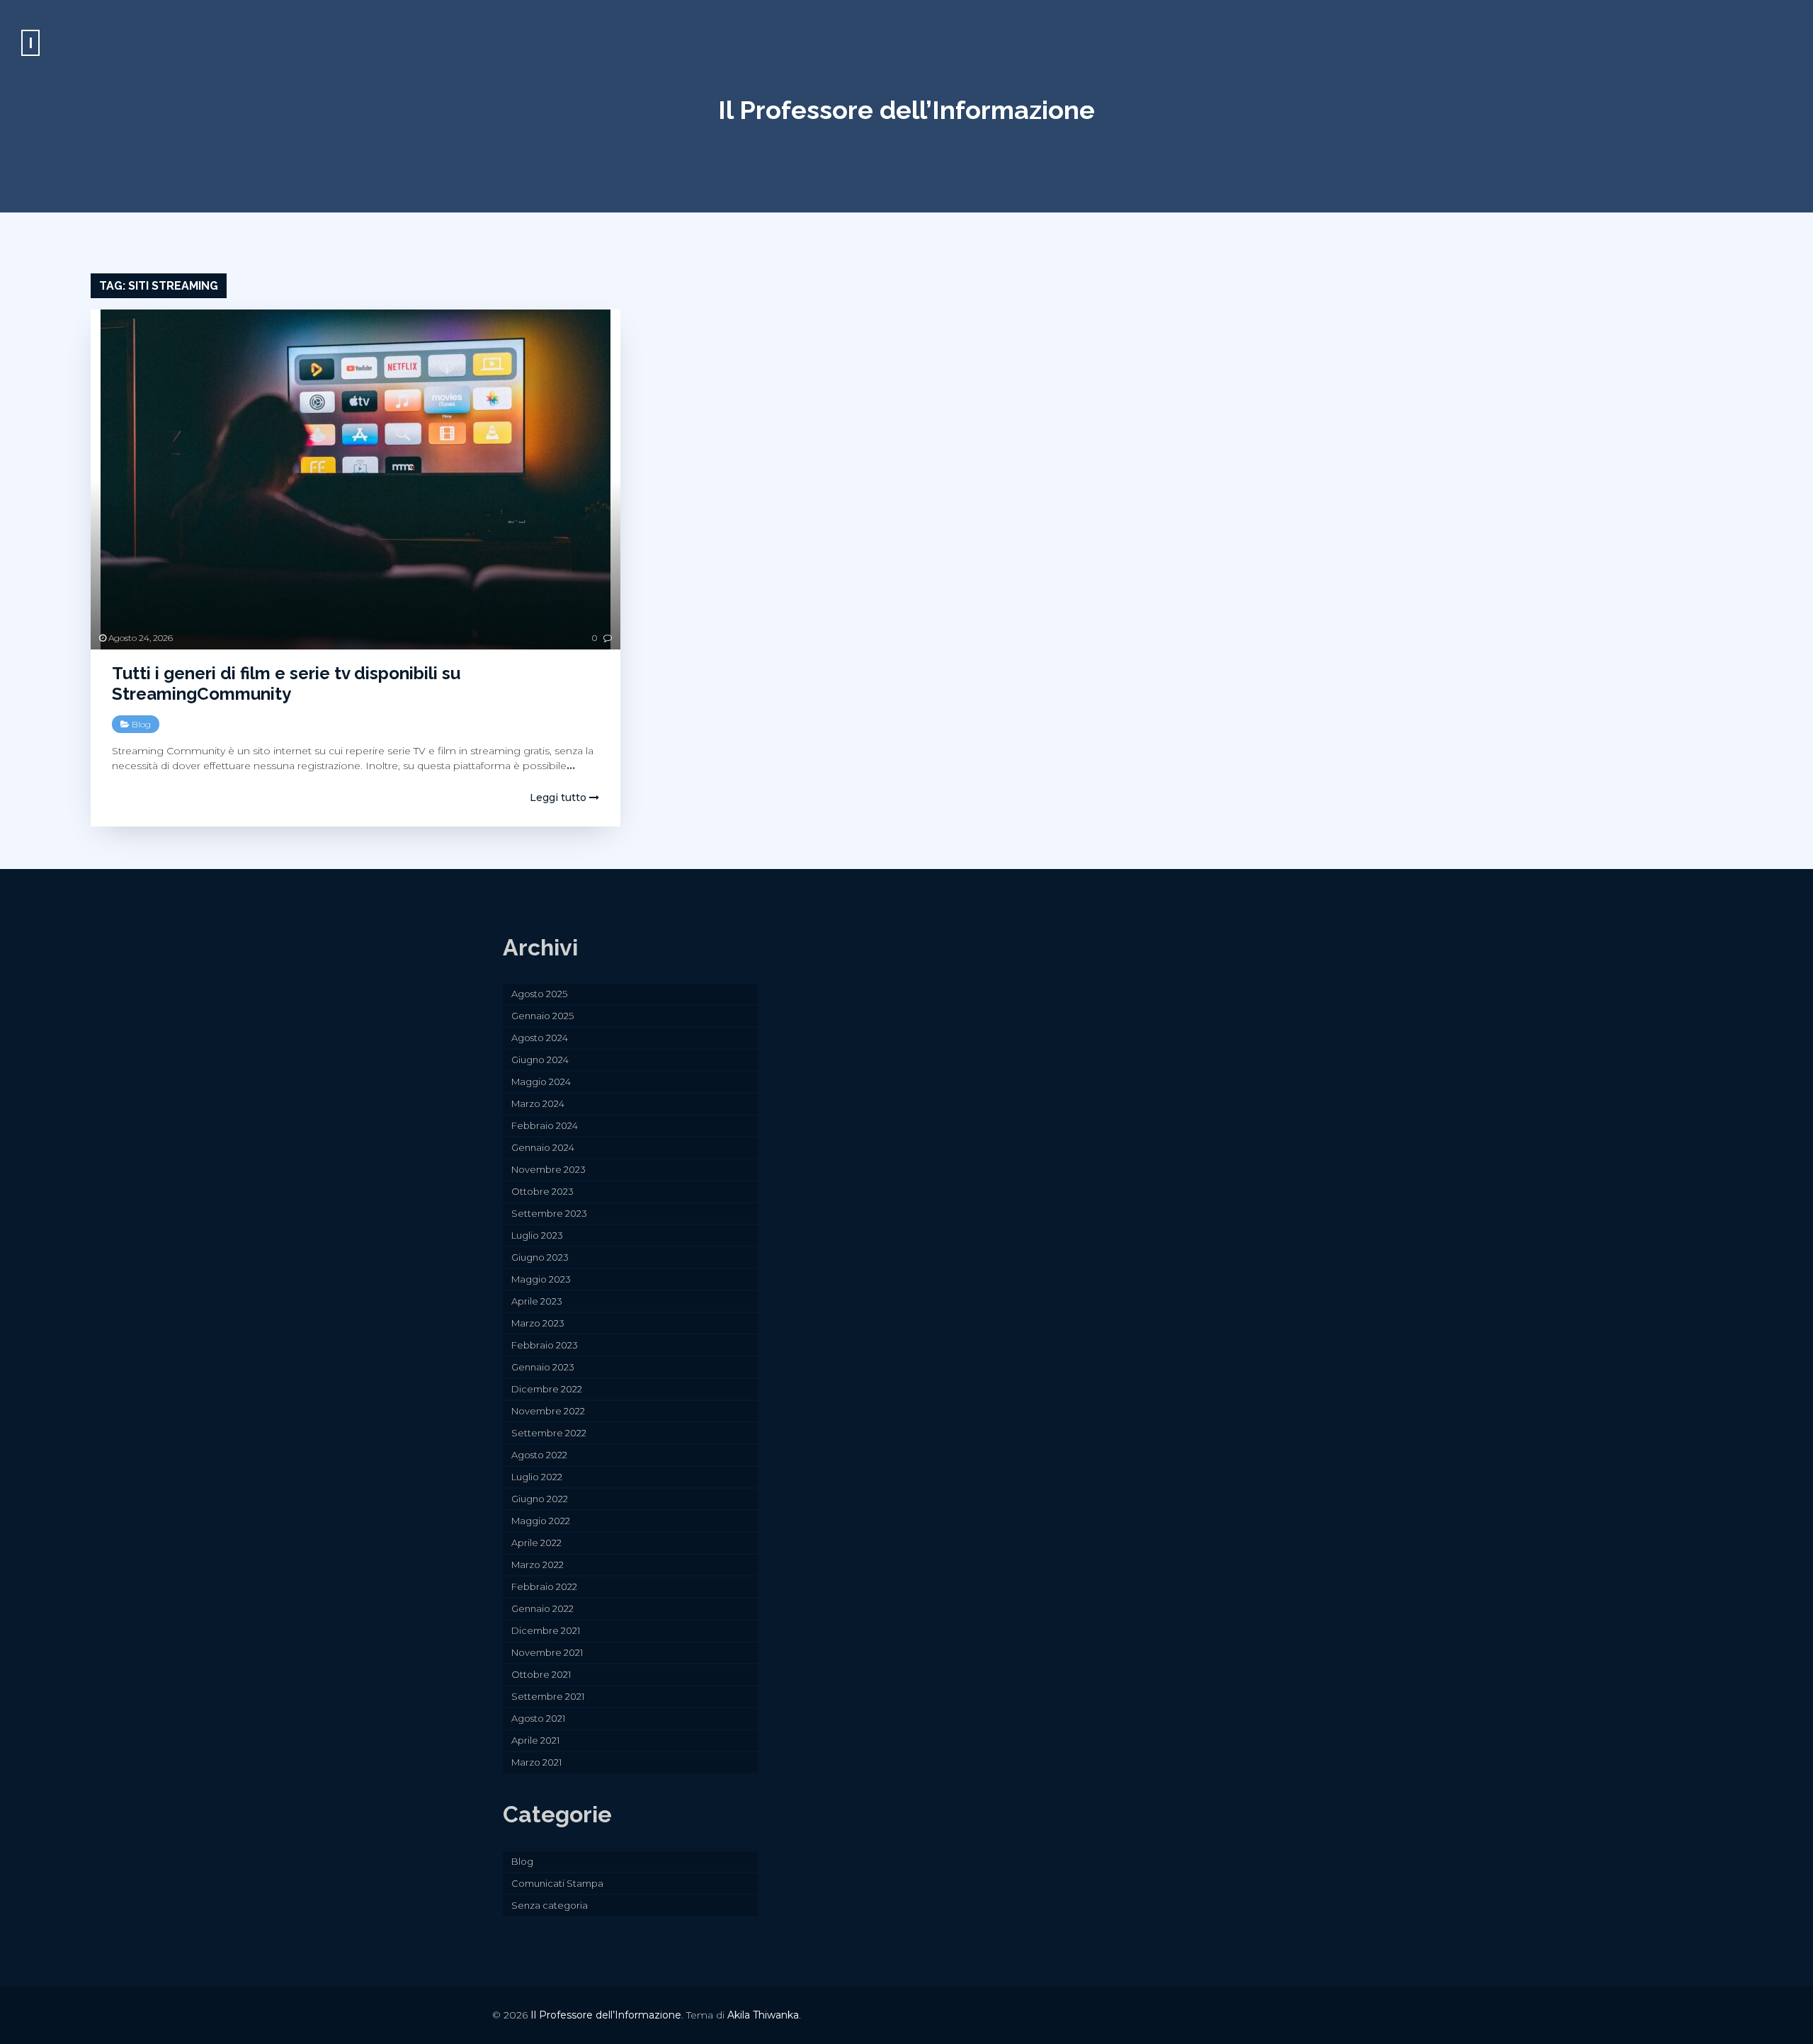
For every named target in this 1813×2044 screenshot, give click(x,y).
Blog (141, 724)
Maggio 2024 (541, 1081)
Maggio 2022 (541, 1521)
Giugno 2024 (540, 1060)
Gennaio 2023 (543, 1367)
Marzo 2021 (536, 1762)
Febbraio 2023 (545, 1345)
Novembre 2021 (547, 1652)
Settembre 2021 (548, 1696)
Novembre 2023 (549, 1169)
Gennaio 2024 (543, 1147)
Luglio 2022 (537, 1477)
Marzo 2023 (538, 1323)
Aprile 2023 (537, 1301)
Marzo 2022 (538, 1565)
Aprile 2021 (535, 1740)
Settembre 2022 (549, 1433)
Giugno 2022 (540, 1499)
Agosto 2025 (539, 994)
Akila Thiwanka (763, 2015)
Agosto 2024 (540, 1038)
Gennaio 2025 (542, 1016)
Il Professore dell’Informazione (906, 110)
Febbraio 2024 (545, 1125)
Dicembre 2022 (547, 1389)
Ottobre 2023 (542, 1191)
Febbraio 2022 (544, 1586)
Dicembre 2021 (546, 1630)
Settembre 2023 (549, 1213)
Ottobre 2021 (541, 1674)
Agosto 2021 (538, 1718)
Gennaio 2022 (542, 1608)
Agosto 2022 (539, 1455)
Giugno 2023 (540, 1257)
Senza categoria (550, 1905)
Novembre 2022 (548, 1411)
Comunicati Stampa (557, 1883)
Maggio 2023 (541, 1279)
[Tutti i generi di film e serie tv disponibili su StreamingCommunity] (356, 479)
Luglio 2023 (537, 1235)
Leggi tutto (559, 797)
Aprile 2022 (536, 1543)
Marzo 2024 (538, 1103)
